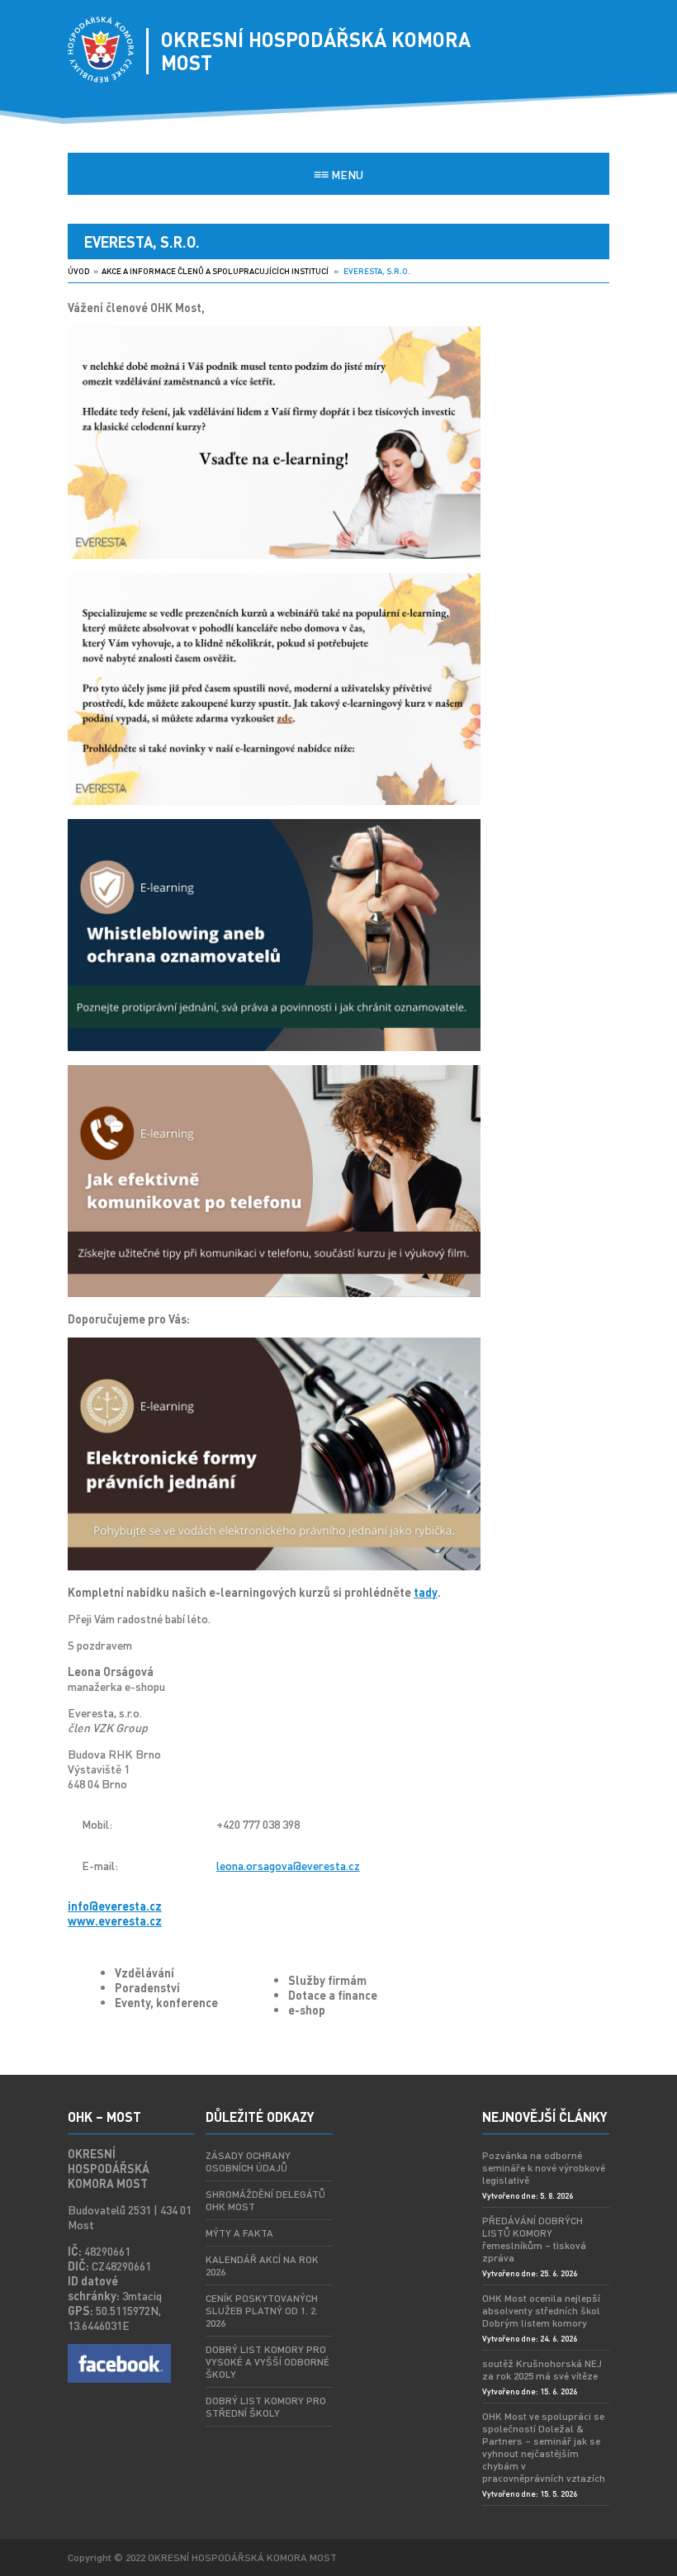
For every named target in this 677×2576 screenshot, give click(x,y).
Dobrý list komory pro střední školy (266, 2407)
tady (426, 1592)
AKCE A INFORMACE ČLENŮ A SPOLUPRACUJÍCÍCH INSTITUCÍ (215, 271)
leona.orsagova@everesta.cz (288, 1865)
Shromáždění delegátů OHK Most (265, 2200)
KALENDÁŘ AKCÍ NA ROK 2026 (262, 2266)
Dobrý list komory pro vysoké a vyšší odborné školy (267, 2362)
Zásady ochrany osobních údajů (248, 2162)
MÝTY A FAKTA (239, 2233)
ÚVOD (79, 271)
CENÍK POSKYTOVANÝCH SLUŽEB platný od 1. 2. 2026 (262, 2311)
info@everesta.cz (115, 1906)
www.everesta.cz (115, 1920)
